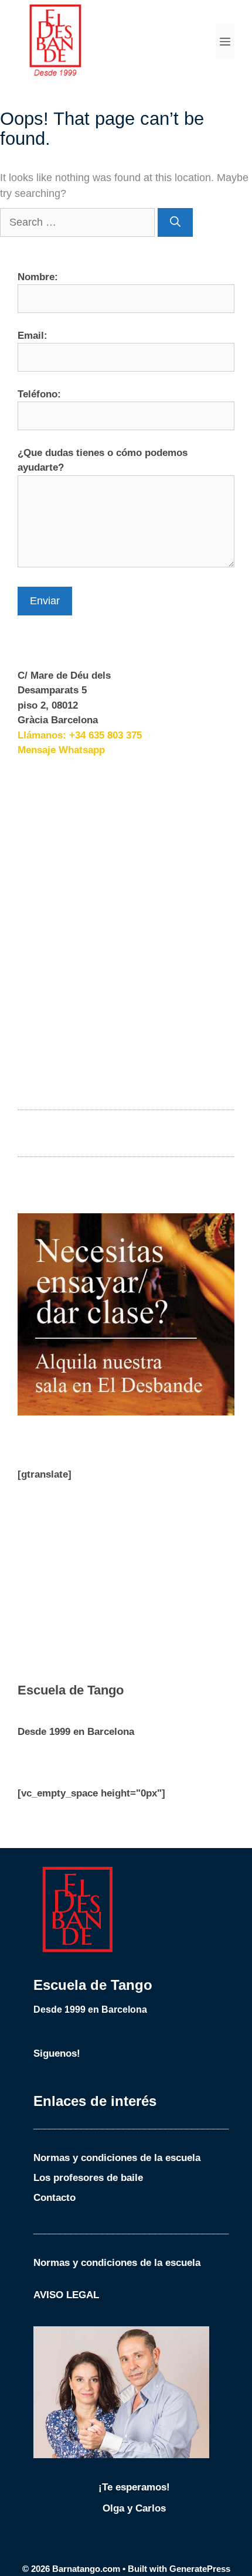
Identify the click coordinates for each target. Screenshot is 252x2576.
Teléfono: (39, 394)
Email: (33, 336)
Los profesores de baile (88, 2178)
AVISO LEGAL (66, 2295)
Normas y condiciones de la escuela (117, 2158)
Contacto (55, 2198)
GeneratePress (200, 2569)
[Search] (175, 222)
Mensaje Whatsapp (61, 750)
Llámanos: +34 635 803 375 (80, 735)
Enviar (45, 601)
